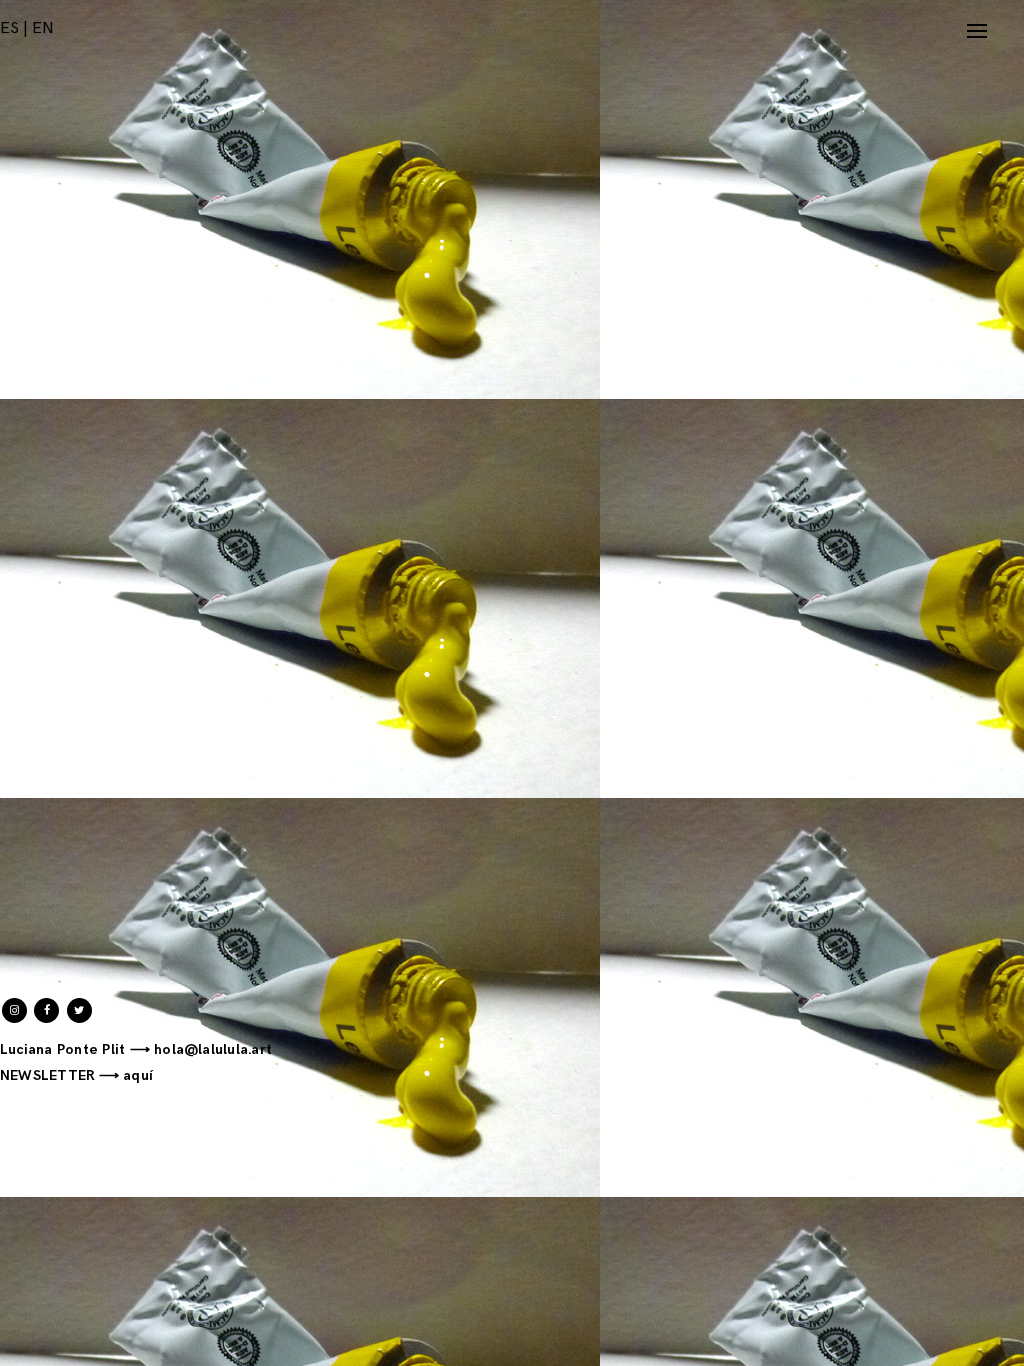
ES (9, 28)
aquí (138, 1075)
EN (43, 28)
